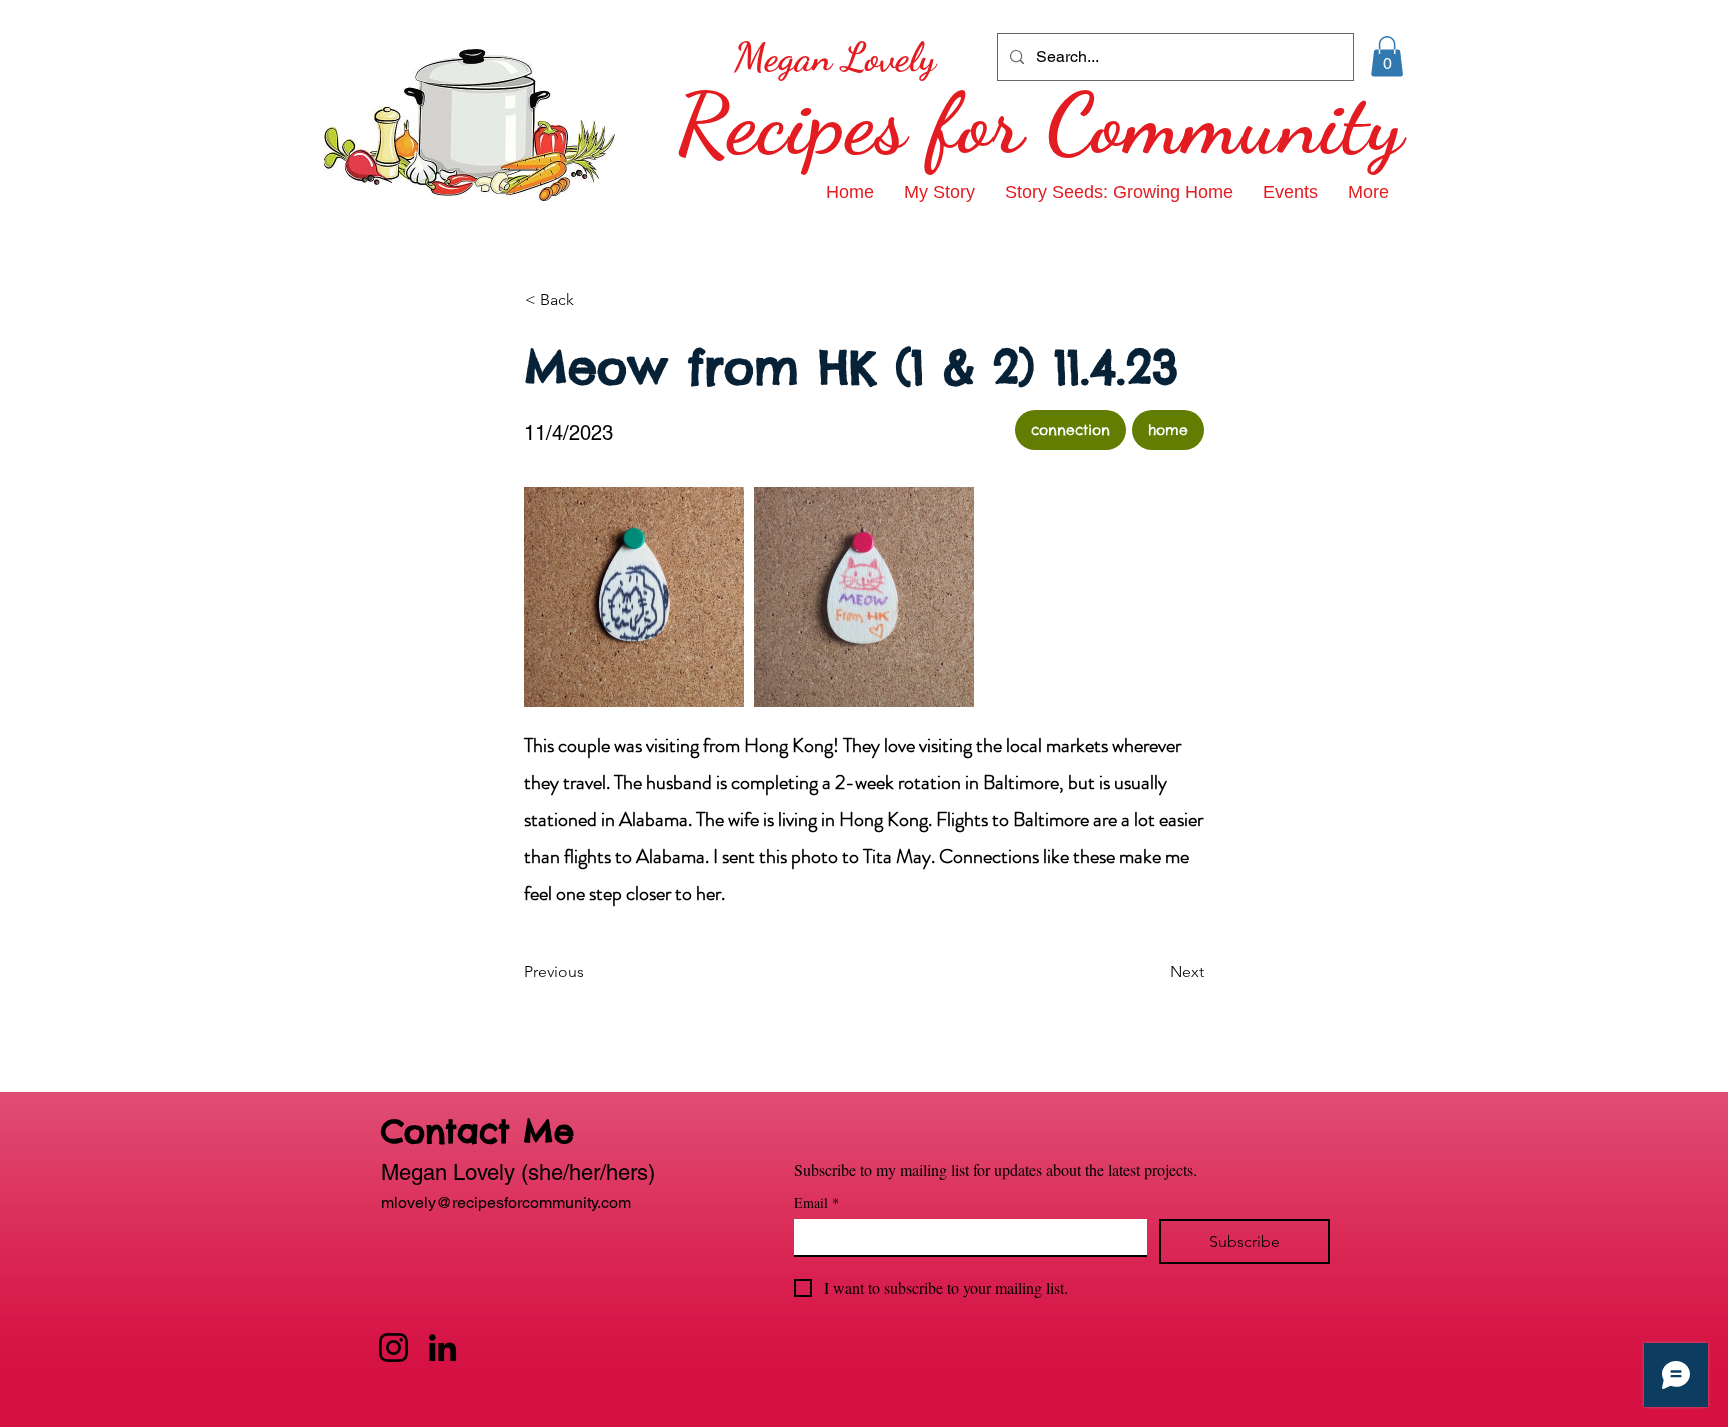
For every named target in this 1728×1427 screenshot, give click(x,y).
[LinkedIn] (442, 1347)
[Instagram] (393, 1347)
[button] (1387, 56)
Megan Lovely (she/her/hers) (518, 1172)
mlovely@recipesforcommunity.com (506, 1202)
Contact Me (477, 1131)
